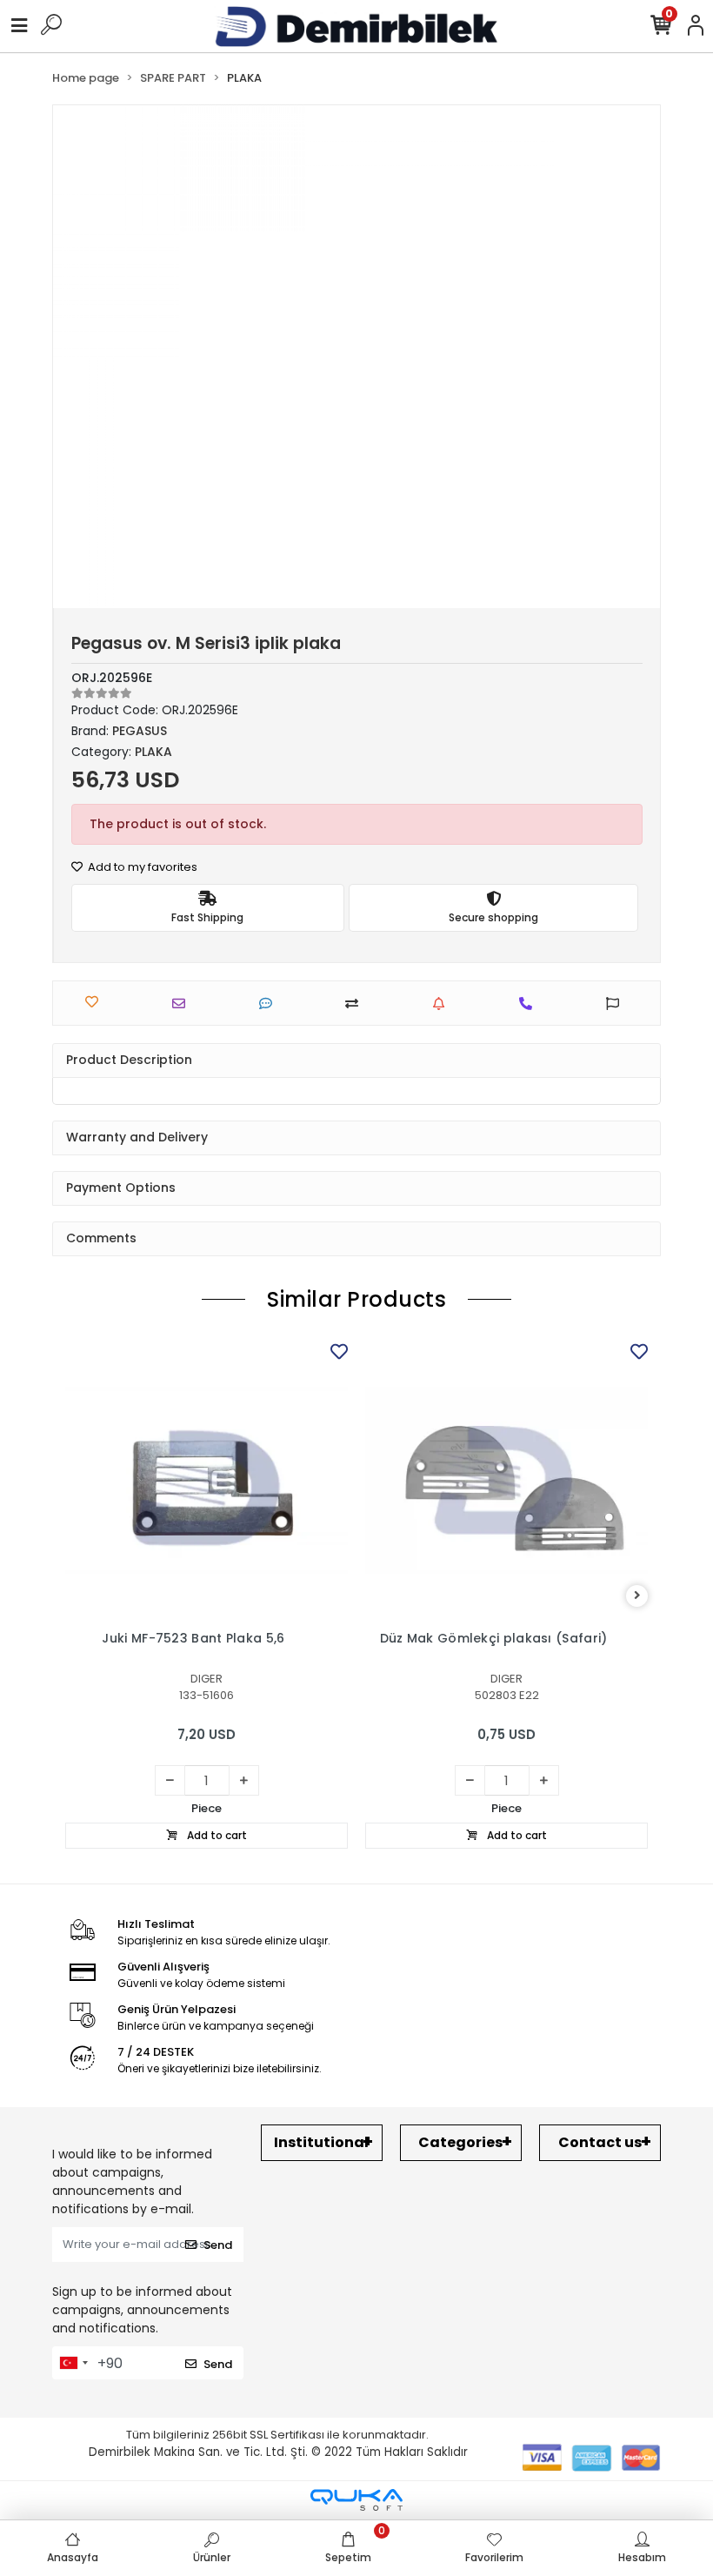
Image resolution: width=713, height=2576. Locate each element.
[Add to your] (356, 1004)
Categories (460, 2142)
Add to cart (216, 1835)
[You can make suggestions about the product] (617, 1004)
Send (218, 2245)
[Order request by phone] (530, 1004)
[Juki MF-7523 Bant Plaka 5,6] (207, 1480)
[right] (637, 1596)
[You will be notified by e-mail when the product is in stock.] (443, 1004)
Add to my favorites (141, 867)
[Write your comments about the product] (270, 1004)
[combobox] (73, 2363)
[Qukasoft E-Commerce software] (356, 2500)
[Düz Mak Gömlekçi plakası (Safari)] (506, 1480)
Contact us (600, 2142)
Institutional (321, 2142)
